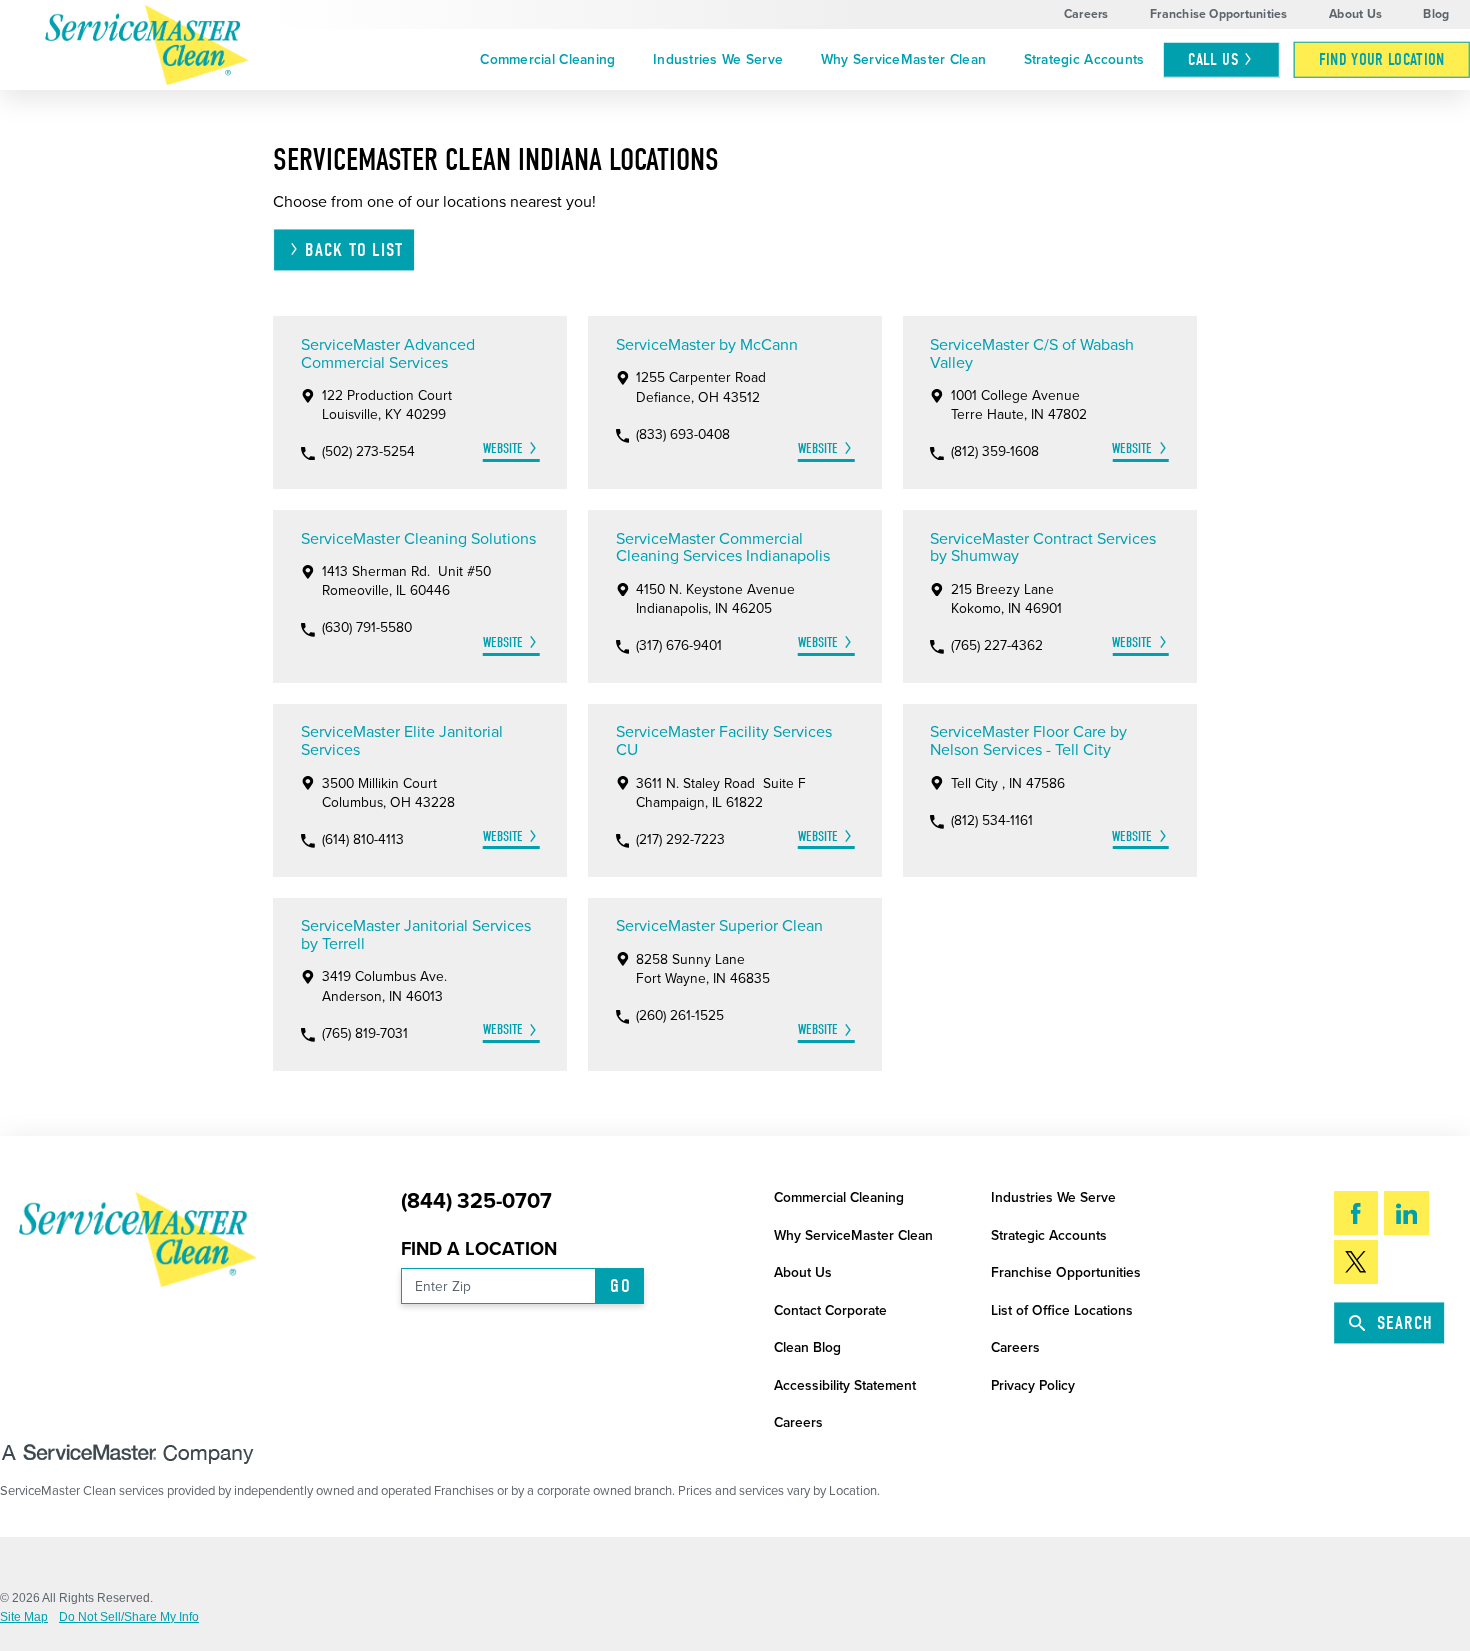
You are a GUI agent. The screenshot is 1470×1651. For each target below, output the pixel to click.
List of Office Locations (1062, 1310)
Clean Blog (807, 1347)
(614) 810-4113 (363, 840)
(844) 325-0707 (476, 1201)
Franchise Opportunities (1219, 14)
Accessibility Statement (845, 1385)
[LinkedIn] (1406, 1213)
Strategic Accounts (1084, 59)
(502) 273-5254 (368, 452)
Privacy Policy (1033, 1385)
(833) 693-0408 (683, 435)
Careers (1086, 14)
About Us (1355, 14)
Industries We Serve (718, 59)
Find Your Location (1382, 59)
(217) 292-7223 (680, 840)
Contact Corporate (830, 1310)
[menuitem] (548, 60)
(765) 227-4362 (997, 646)
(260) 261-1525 (680, 1016)
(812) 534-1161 (992, 821)
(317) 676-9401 (679, 646)
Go (620, 1286)
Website (503, 449)
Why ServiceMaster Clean (903, 59)
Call (1212, 59)
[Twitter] (1356, 1262)
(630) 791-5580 (367, 628)
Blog (1436, 14)
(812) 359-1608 (995, 452)
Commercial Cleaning (547, 59)
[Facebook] (1356, 1213)
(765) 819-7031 (365, 1034)
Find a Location (479, 1249)
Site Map (24, 1617)
